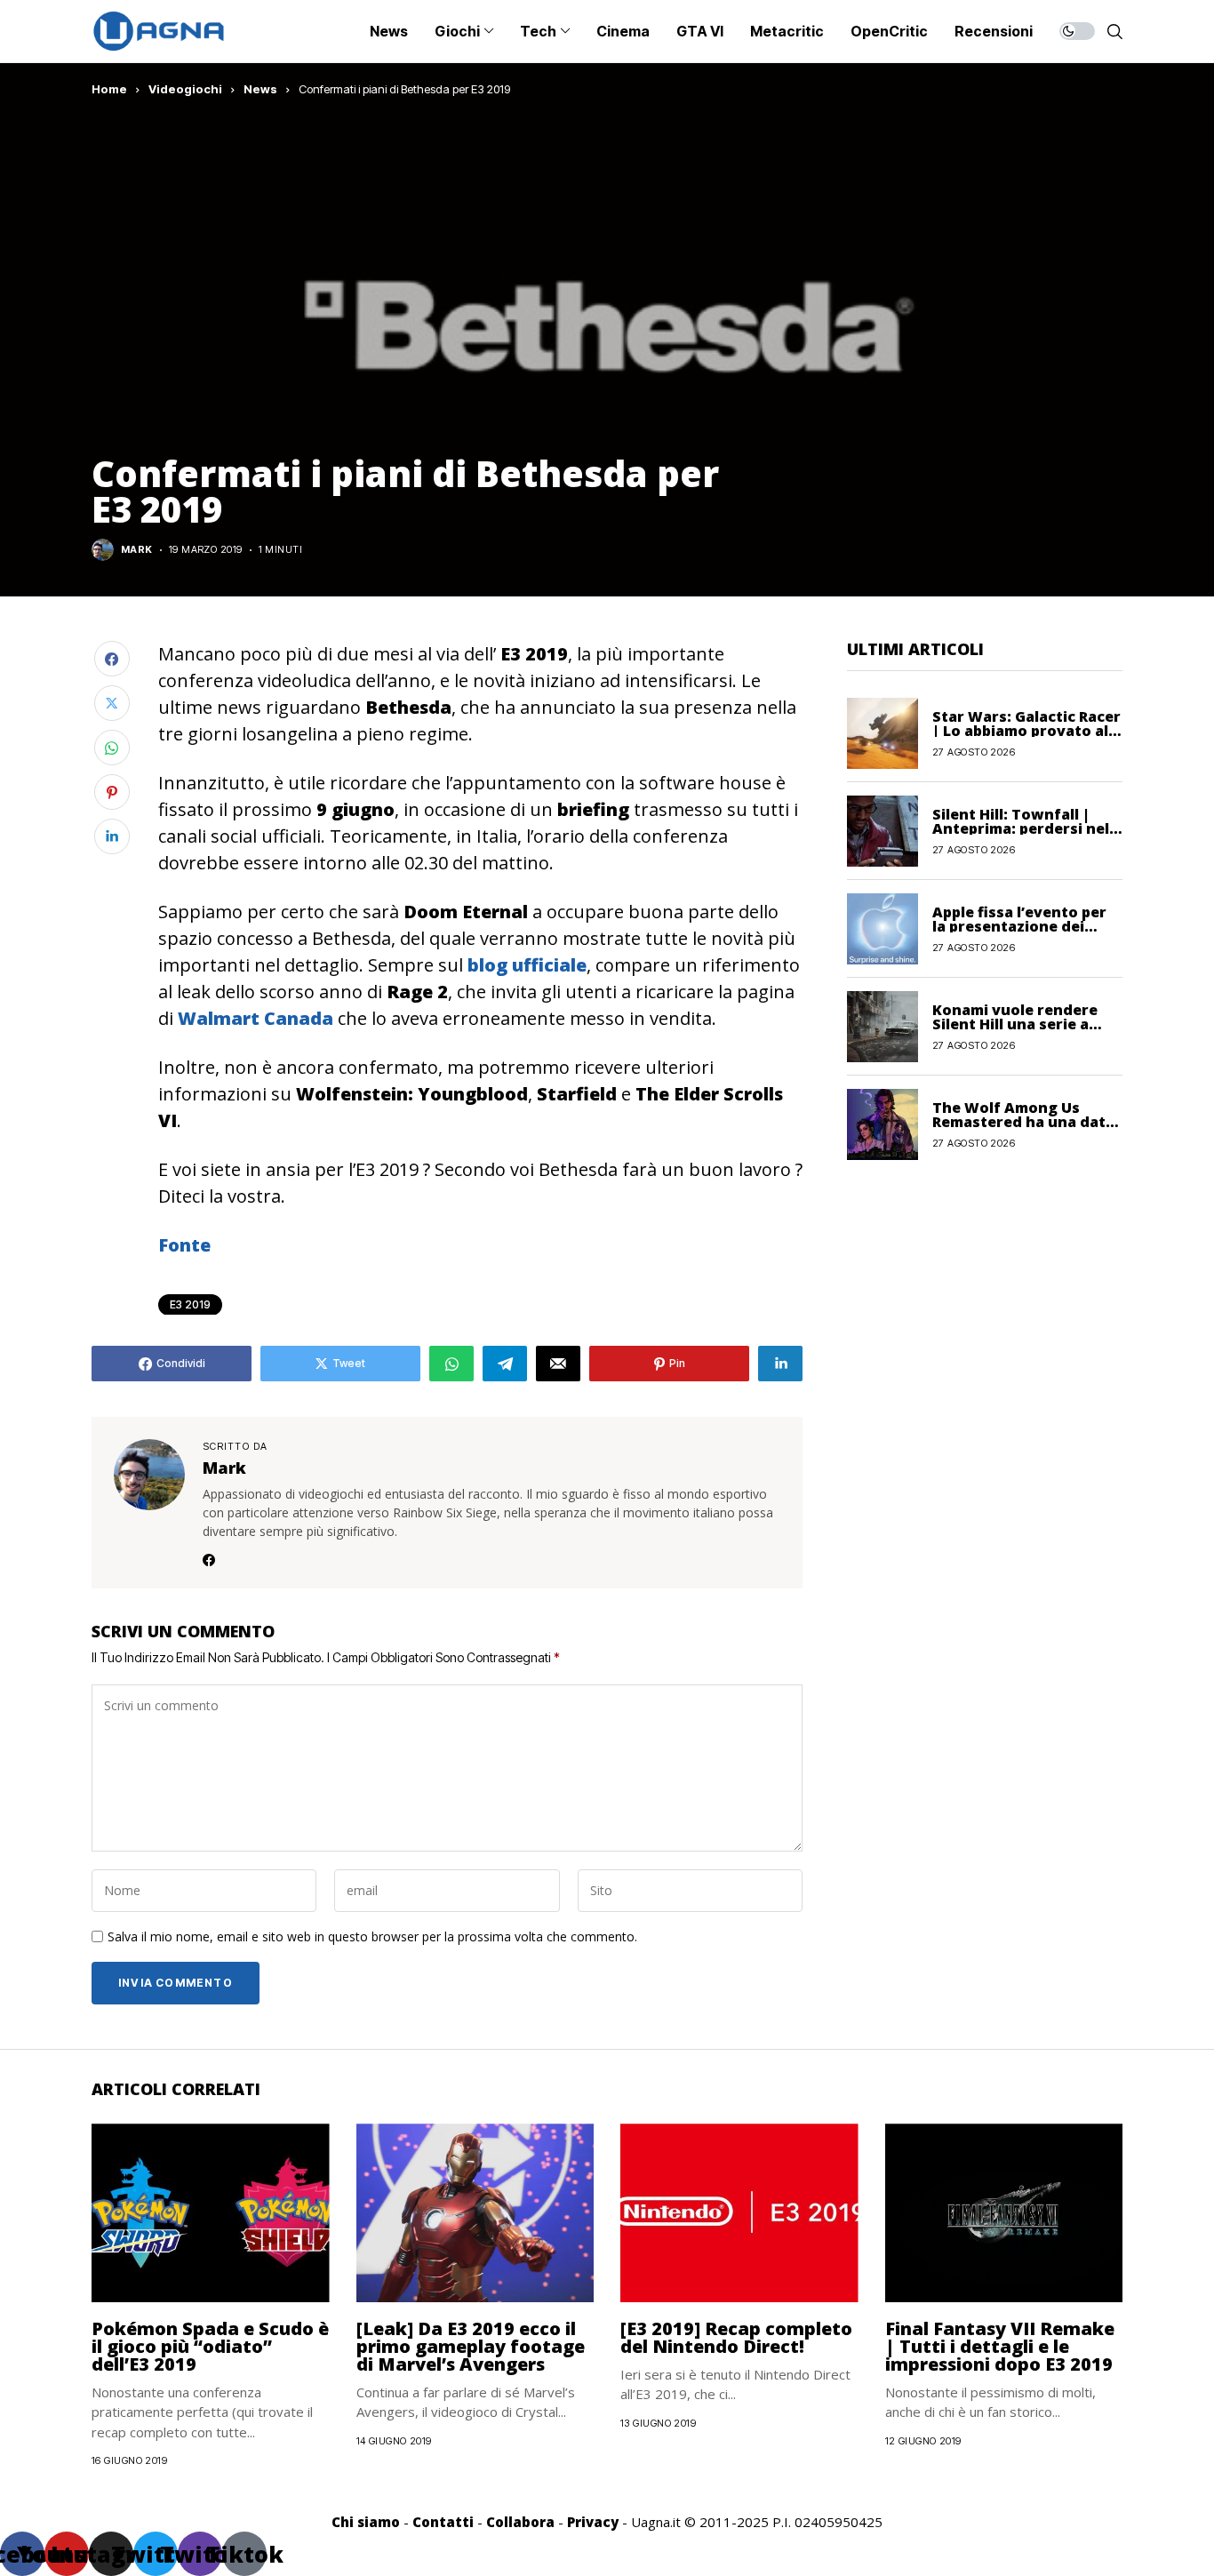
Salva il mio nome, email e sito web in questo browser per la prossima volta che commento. (372, 1937)
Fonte (184, 1245)
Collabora (520, 2522)
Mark (137, 550)
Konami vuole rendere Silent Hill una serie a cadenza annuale (1015, 1023)
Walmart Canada (256, 1018)
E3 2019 (190, 1304)
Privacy (593, 2522)
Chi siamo (366, 2522)
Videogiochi (185, 89)
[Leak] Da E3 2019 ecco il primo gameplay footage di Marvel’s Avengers (471, 2346)
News (260, 89)
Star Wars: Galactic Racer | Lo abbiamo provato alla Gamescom (1027, 730)
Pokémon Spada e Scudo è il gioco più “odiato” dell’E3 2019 (210, 2346)
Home (109, 89)
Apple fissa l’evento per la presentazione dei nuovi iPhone (1019, 925)
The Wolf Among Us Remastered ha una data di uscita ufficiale (1023, 1121)
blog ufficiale (527, 965)
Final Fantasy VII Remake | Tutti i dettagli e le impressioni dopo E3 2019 (1000, 2346)
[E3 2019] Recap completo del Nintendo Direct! (736, 2337)
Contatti (443, 2522)
